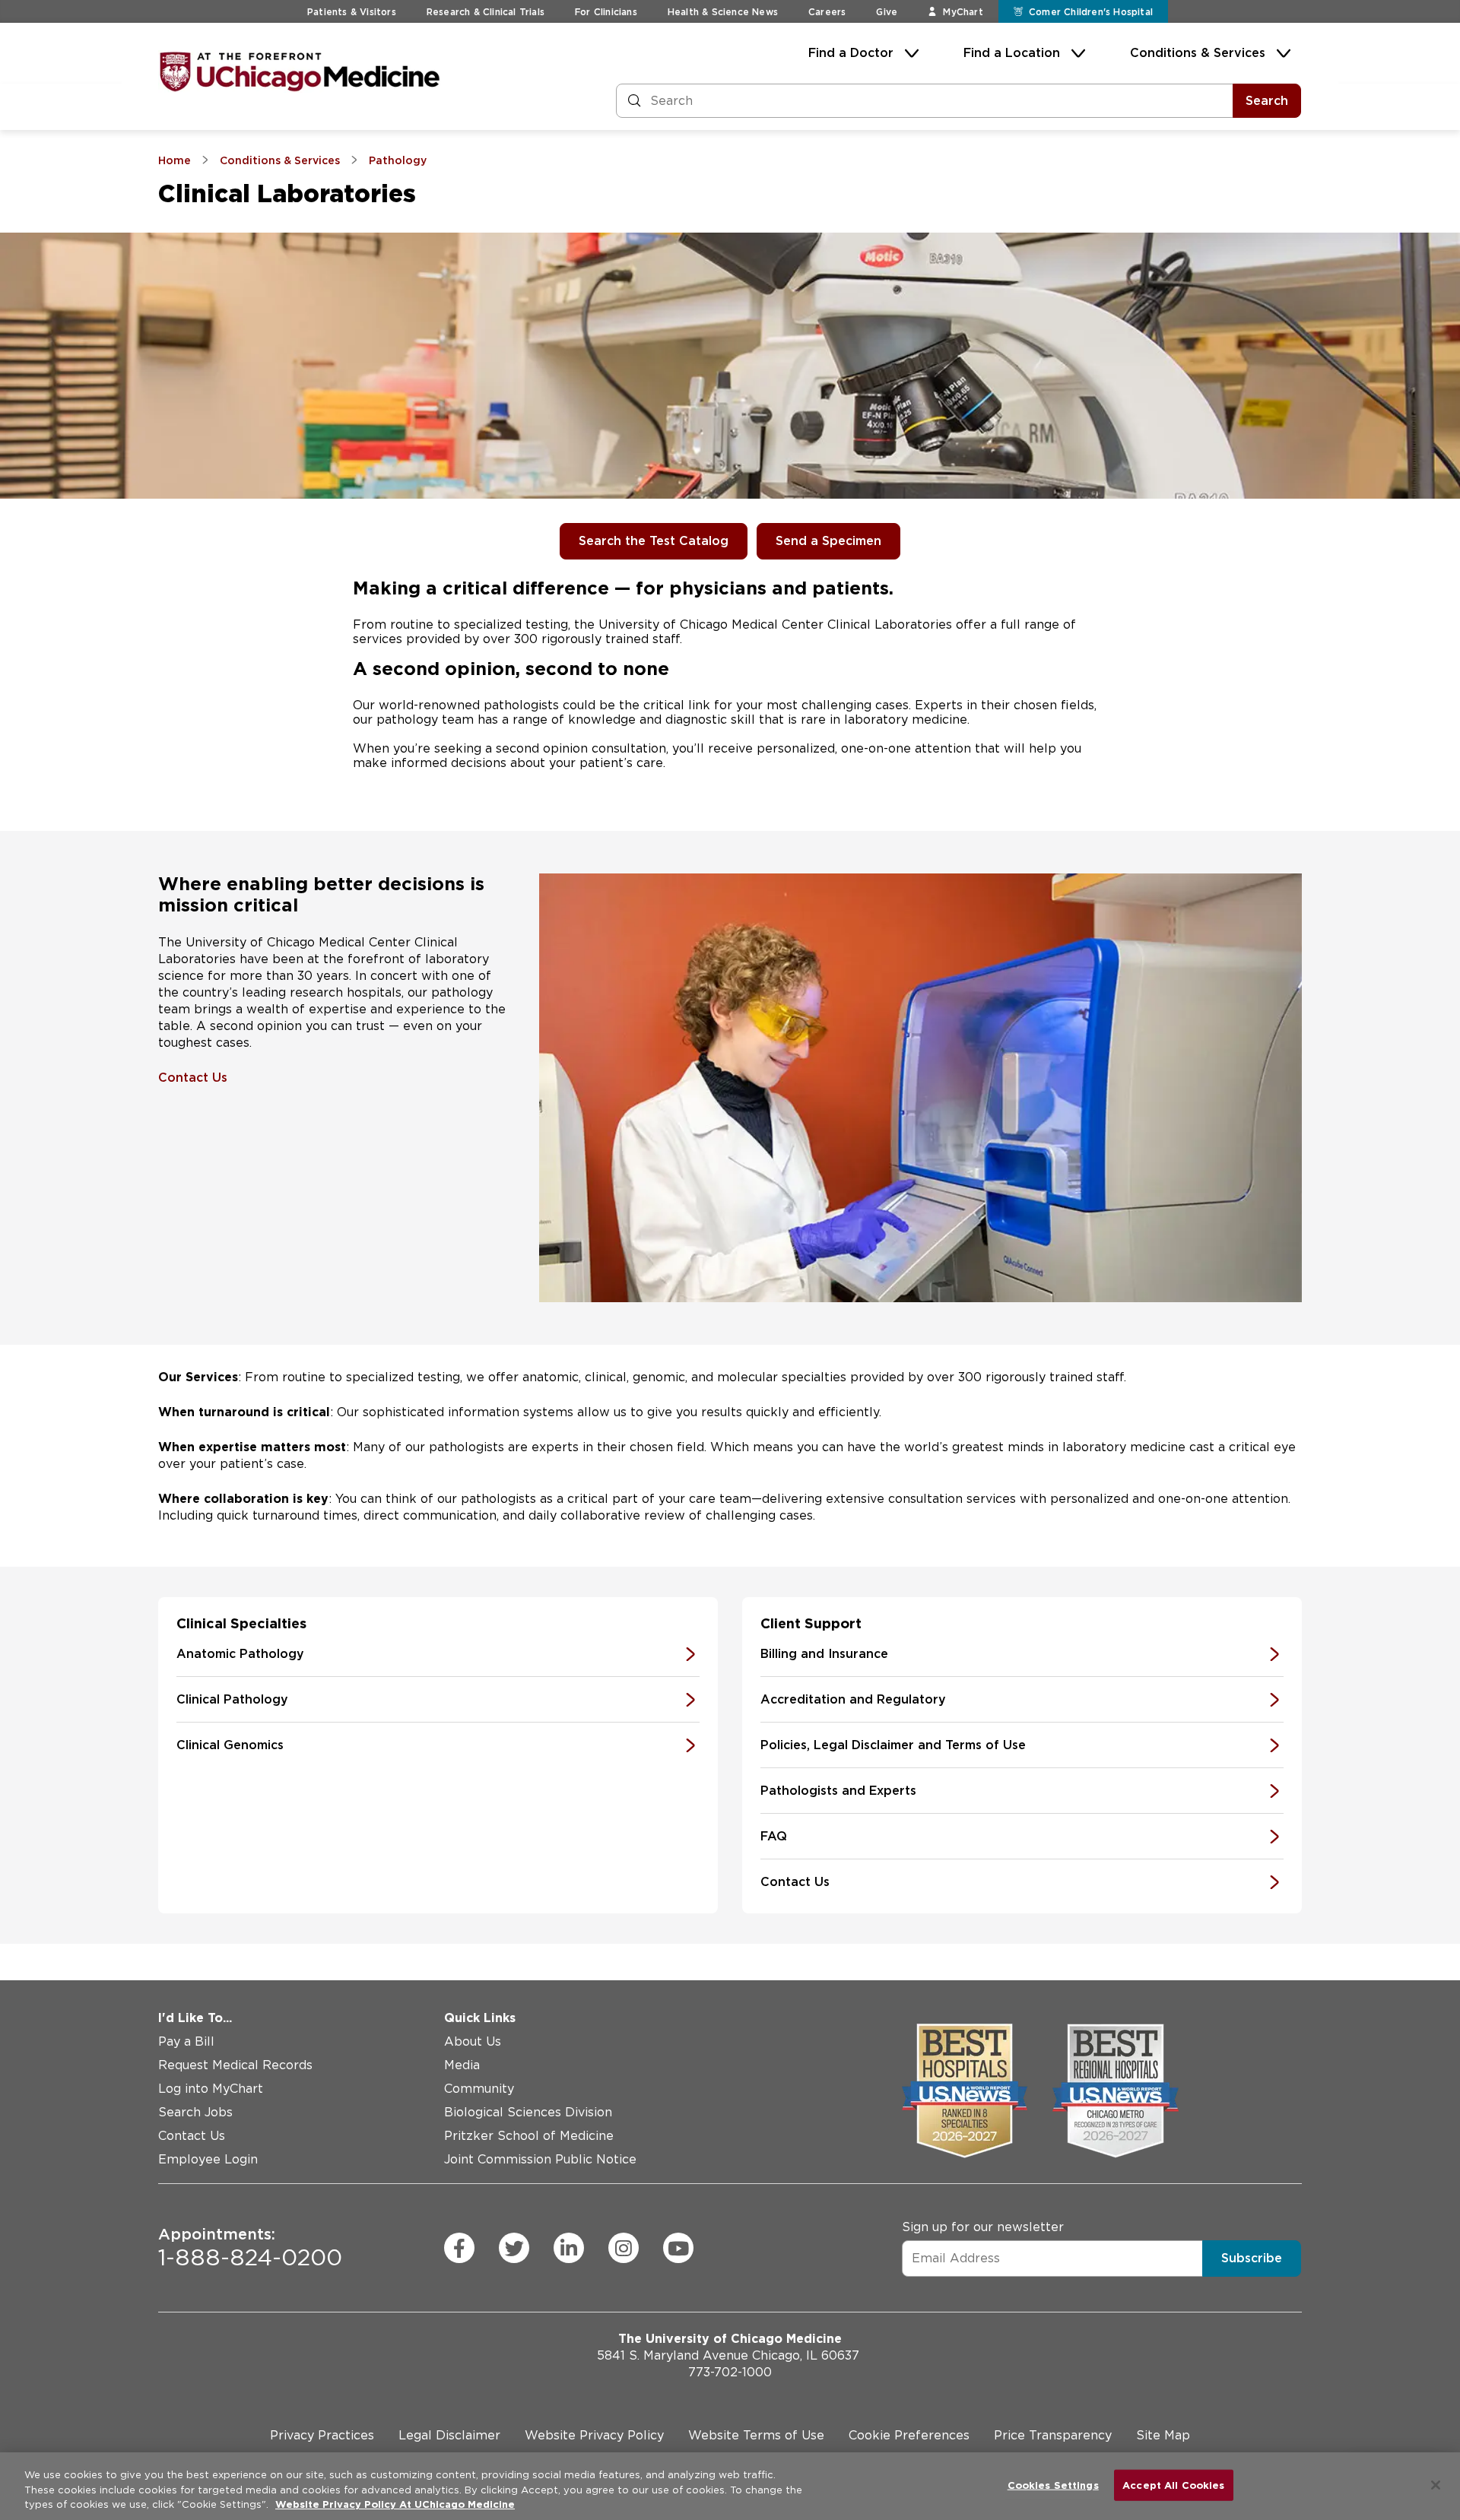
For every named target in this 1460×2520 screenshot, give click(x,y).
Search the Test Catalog (654, 541)
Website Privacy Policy (594, 2435)
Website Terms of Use (756, 2435)
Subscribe (1252, 2257)
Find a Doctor (851, 53)
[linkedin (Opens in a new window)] (569, 2248)
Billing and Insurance (824, 1654)
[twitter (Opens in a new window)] (514, 2248)
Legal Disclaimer (449, 2435)
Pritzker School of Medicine (529, 2136)
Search (1267, 101)
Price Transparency (1053, 2435)
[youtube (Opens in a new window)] (678, 2248)
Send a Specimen (828, 541)
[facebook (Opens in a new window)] (459, 2248)
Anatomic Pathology (240, 1654)
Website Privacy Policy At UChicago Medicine (395, 2504)
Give (887, 12)
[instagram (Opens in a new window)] (624, 2248)
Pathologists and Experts (838, 1791)
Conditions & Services (1198, 53)
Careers (827, 12)
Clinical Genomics (230, 1745)
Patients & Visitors (352, 12)
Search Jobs (195, 2112)
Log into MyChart (211, 2089)
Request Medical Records (235, 2065)
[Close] (1436, 2485)
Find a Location (1012, 53)
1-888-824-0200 (250, 2248)
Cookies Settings (1053, 2485)
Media (462, 2065)
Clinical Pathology (232, 1699)
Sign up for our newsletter (983, 2226)
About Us (473, 2041)
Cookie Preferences (909, 2435)
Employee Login (208, 2159)
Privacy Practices (322, 2435)
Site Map (1163, 2435)
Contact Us (193, 1078)
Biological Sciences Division (528, 2112)
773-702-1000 (730, 2372)
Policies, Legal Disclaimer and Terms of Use (893, 1745)
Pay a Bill (186, 2041)
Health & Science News (723, 12)
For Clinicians (606, 12)
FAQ (774, 1836)
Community (479, 2089)
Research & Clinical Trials (486, 12)
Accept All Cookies (1173, 2485)
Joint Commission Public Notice (540, 2159)
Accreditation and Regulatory (853, 1699)
